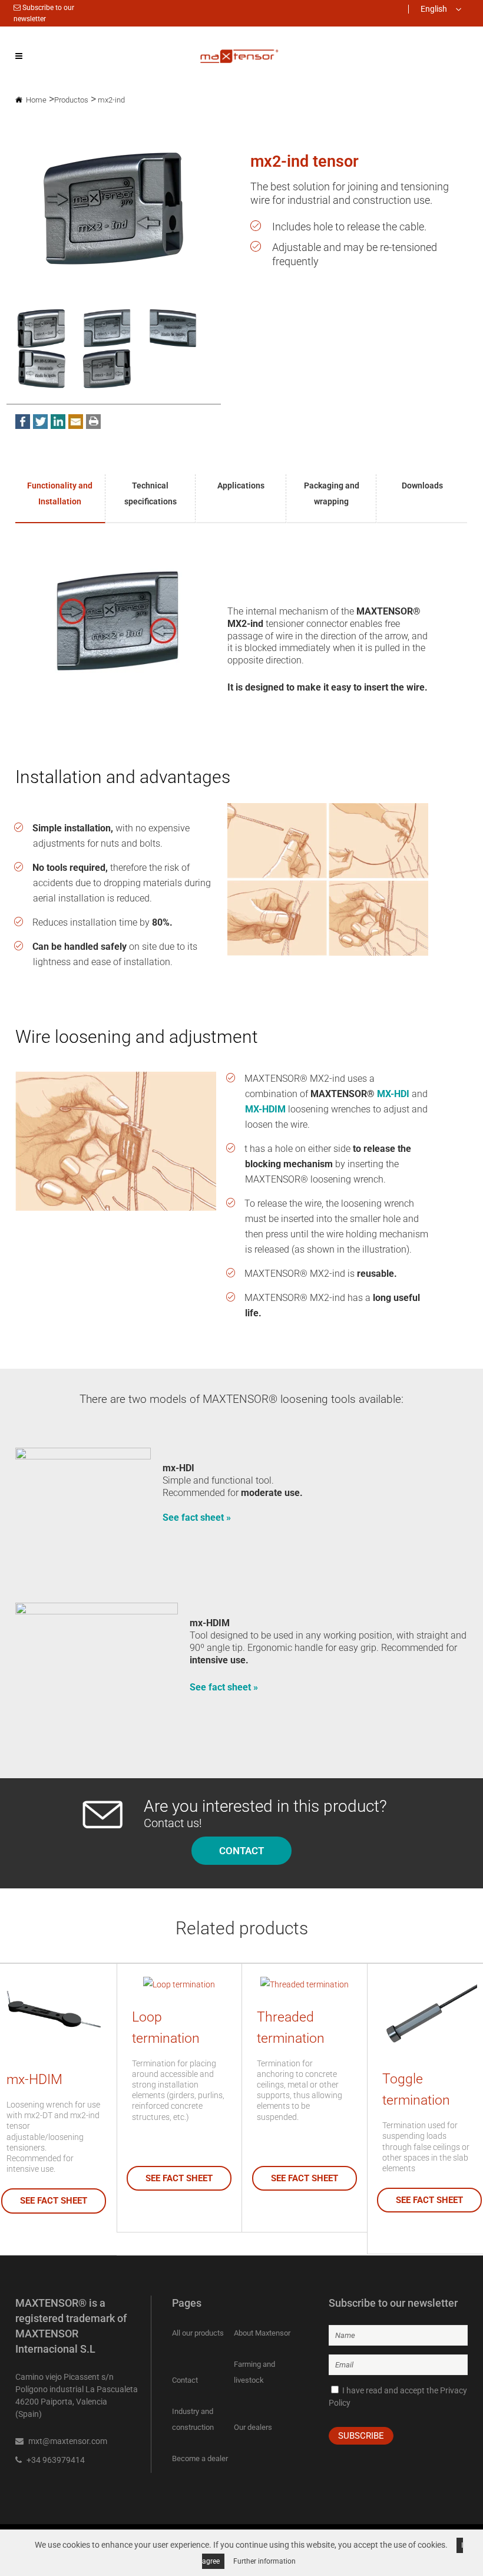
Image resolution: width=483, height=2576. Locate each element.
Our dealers (253, 2427)
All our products (198, 2333)
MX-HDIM (265, 1109)
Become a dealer (200, 2458)
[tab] (61, 499)
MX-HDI (393, 1094)
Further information (264, 2561)
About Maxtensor (262, 2333)
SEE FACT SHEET (54, 2201)
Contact (185, 2380)
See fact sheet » (197, 1517)
